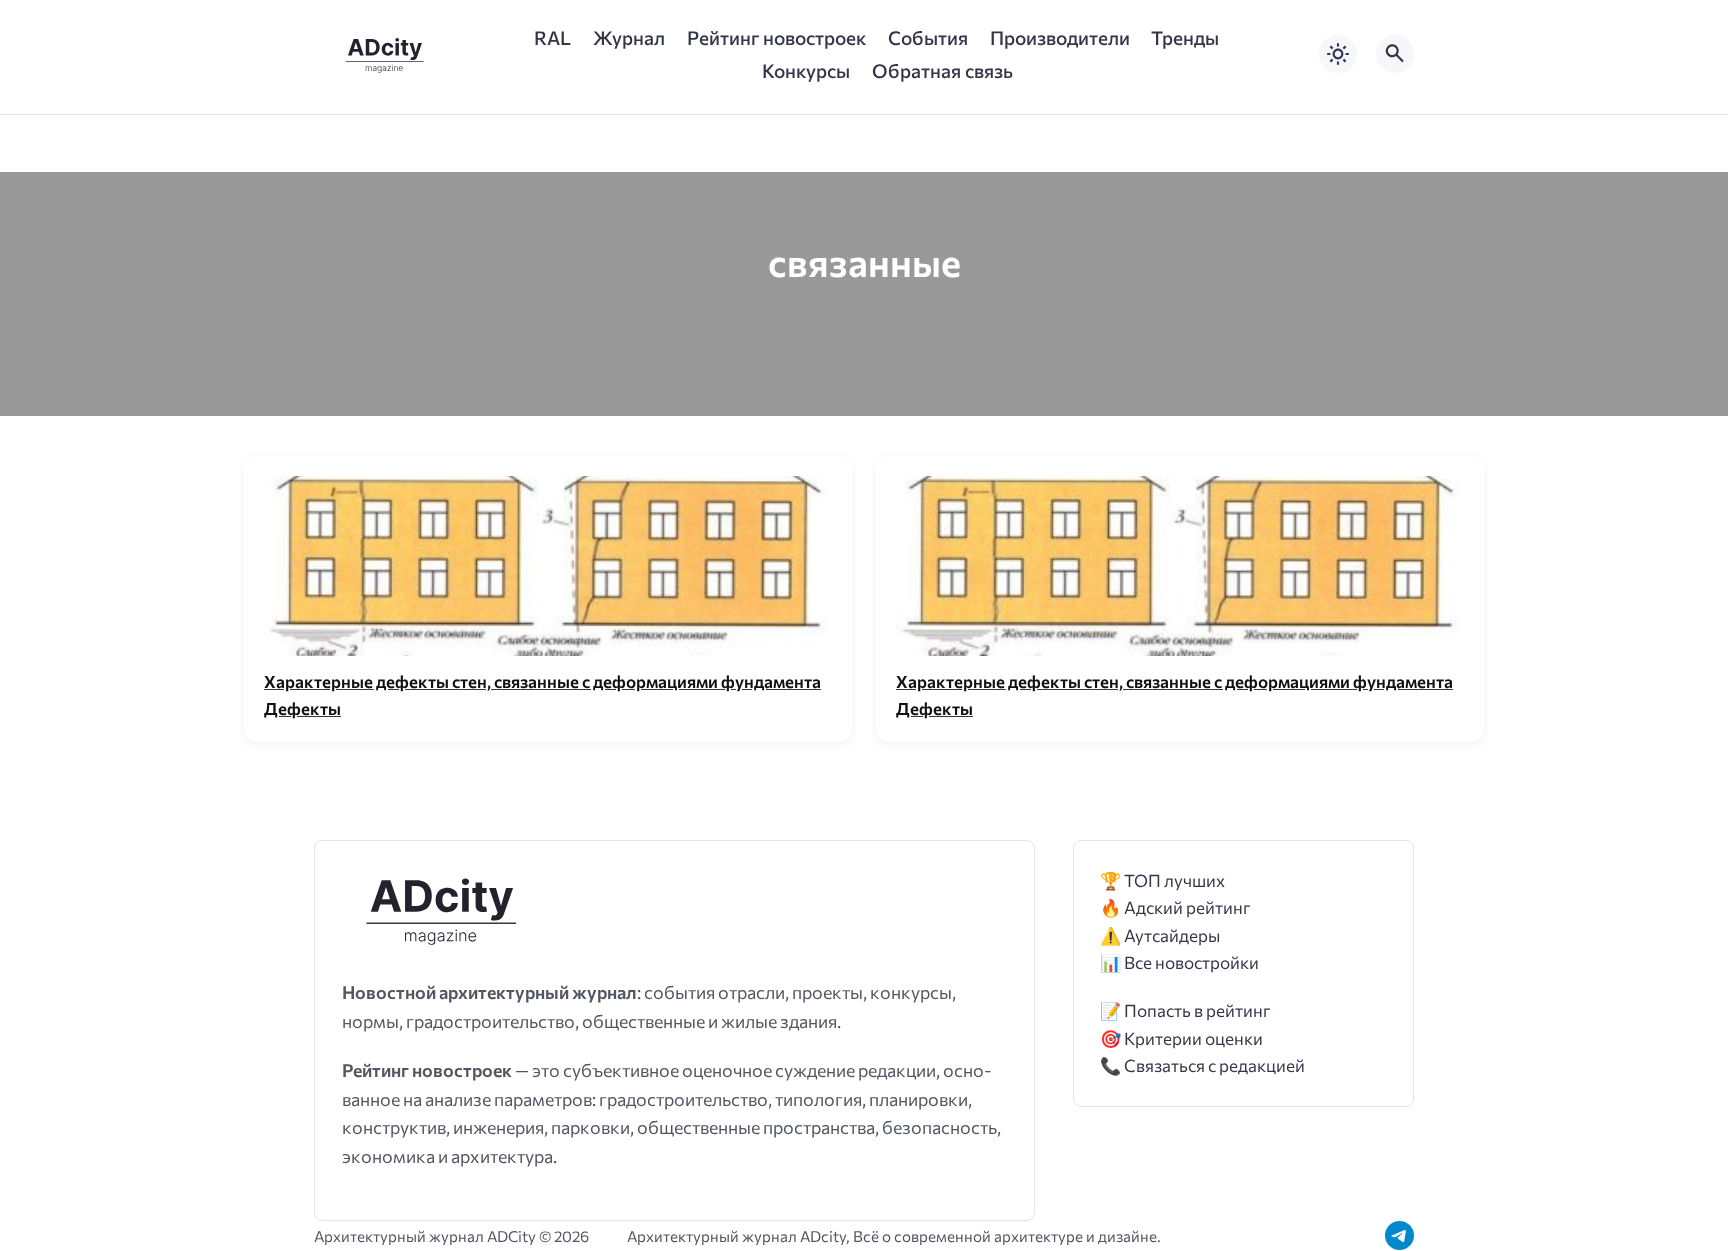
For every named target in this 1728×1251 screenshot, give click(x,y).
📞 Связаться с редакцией (1202, 1065)
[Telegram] (1399, 1235)
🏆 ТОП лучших (1162, 880)
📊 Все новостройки (1179, 962)
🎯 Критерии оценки (1181, 1038)
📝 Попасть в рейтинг (1185, 1010)
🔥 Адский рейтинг (1175, 907)
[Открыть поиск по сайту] (1395, 54)
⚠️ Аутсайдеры (1160, 935)
